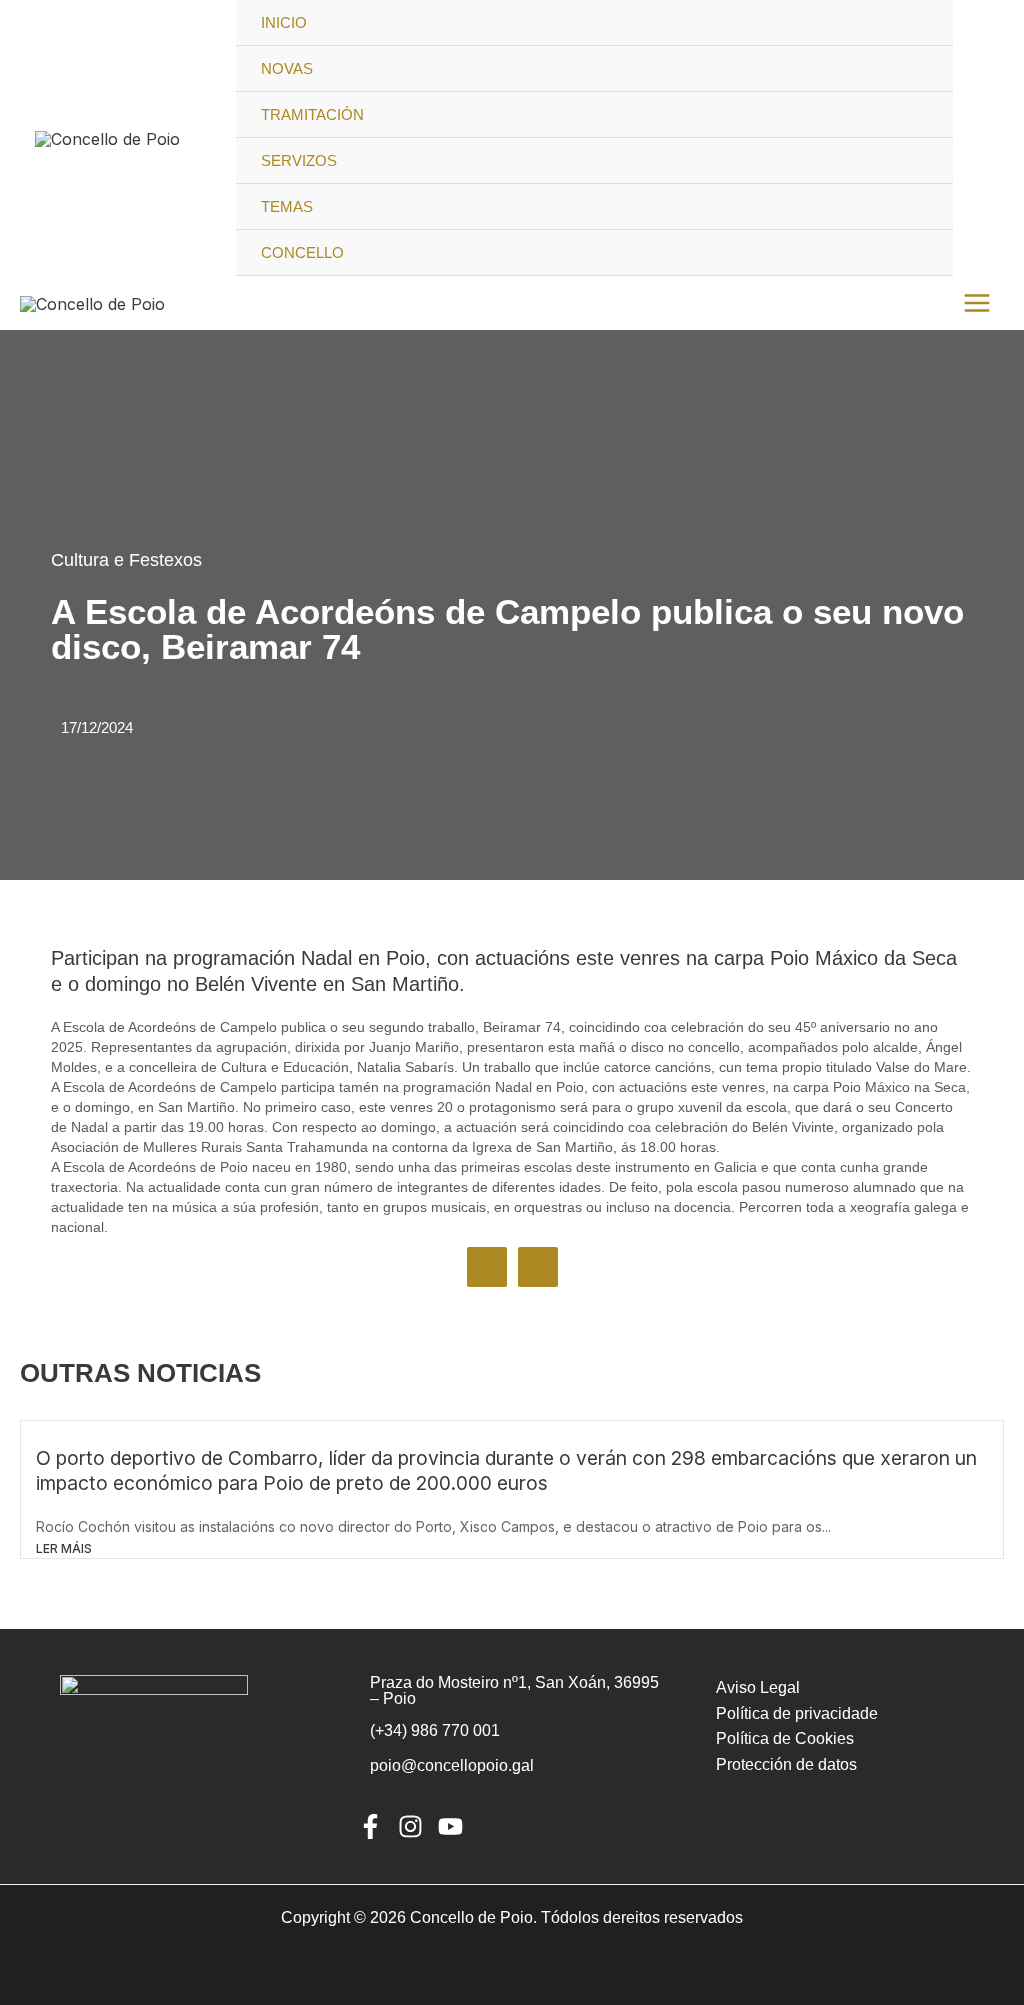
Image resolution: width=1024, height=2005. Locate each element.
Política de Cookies (785, 1738)
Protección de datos (786, 1764)
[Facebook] (370, 1826)
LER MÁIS (64, 1548)
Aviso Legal (758, 1687)
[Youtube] (450, 1826)
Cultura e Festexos (126, 560)
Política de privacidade (797, 1713)
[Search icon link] (981, 138)
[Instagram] (410, 1826)
